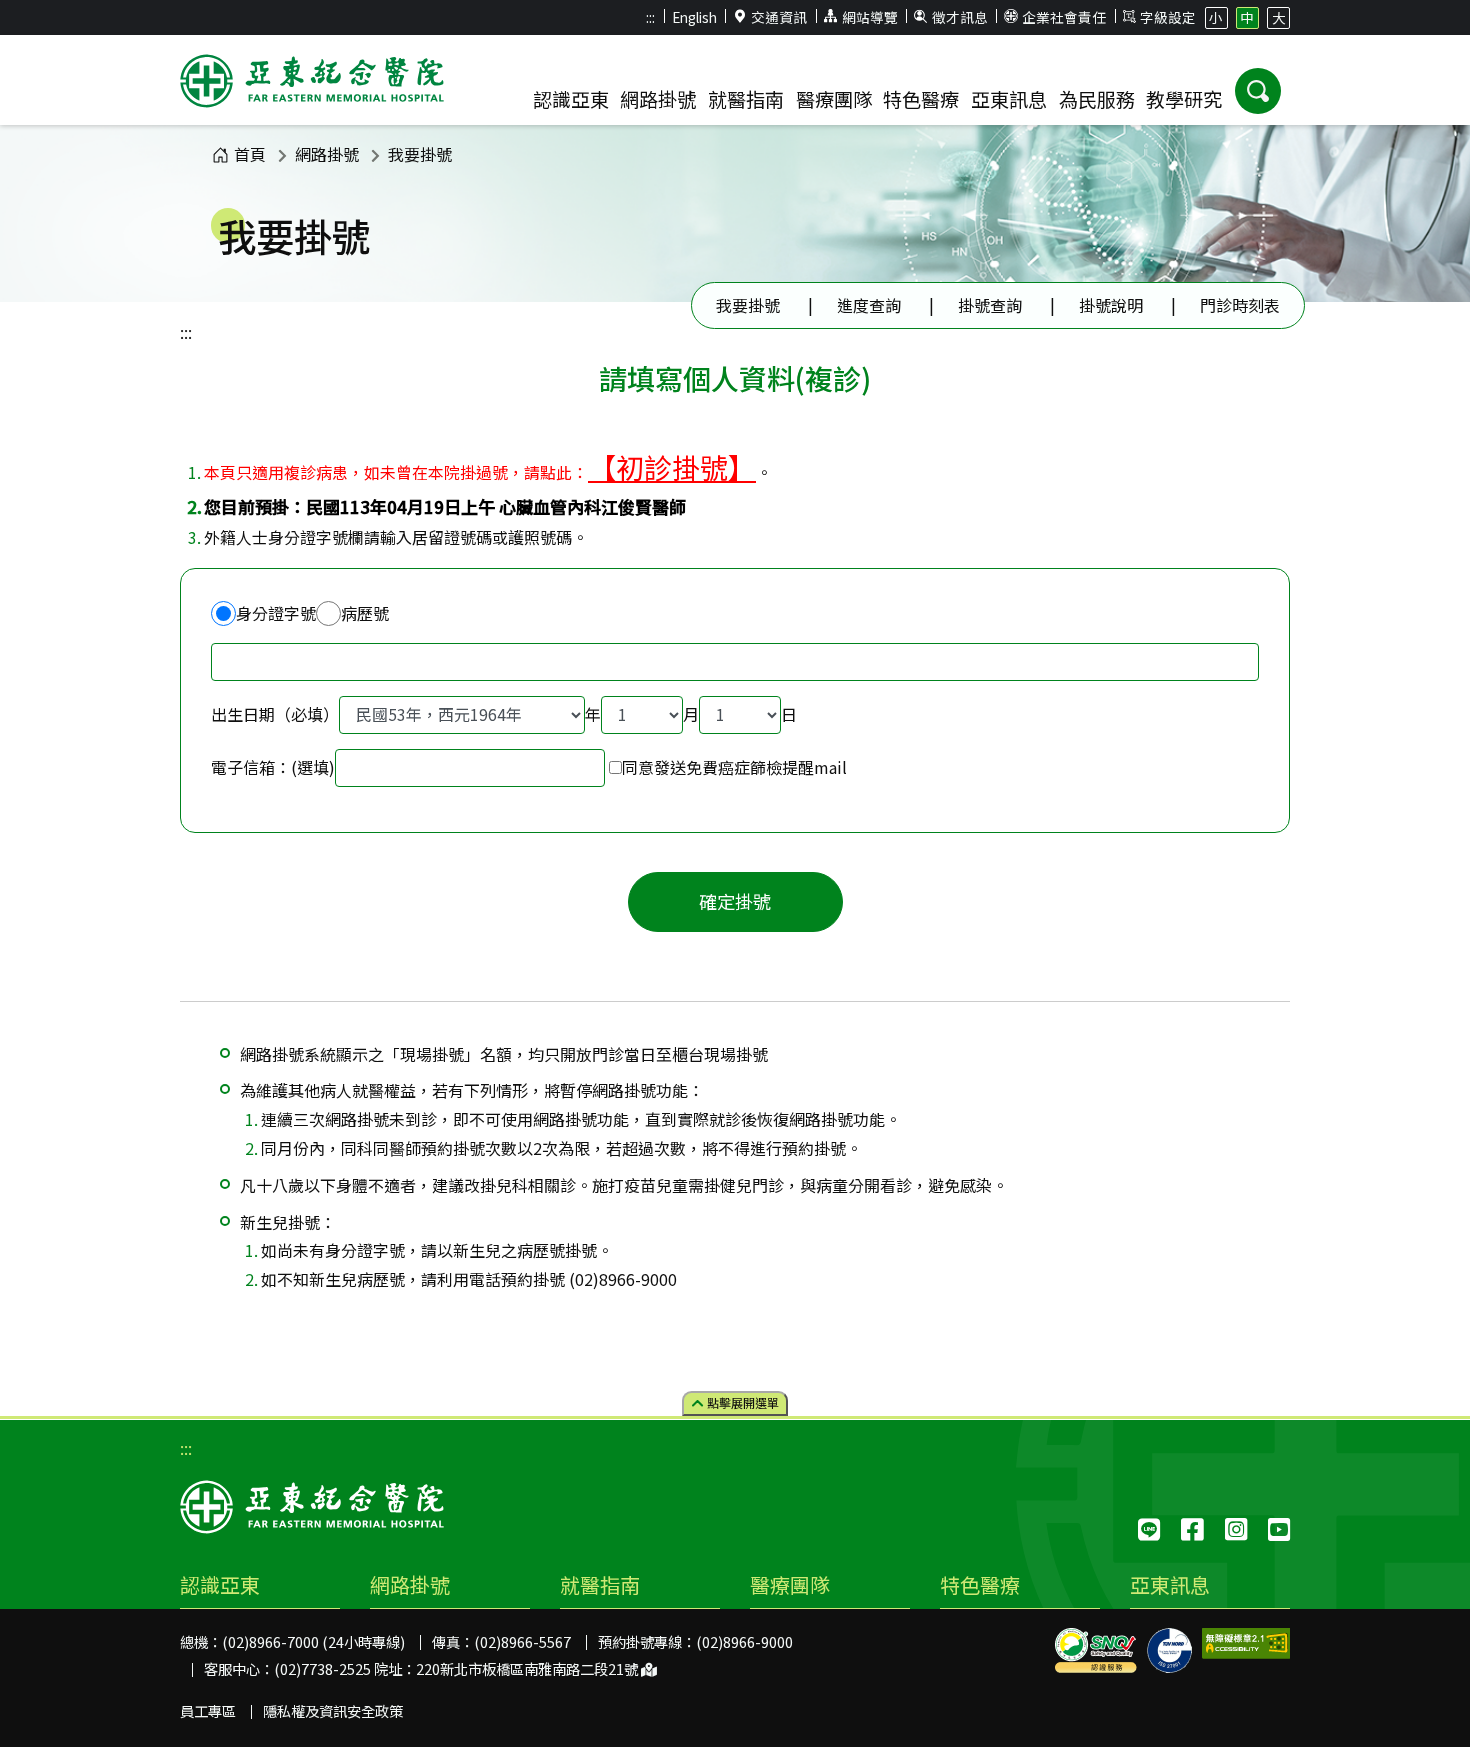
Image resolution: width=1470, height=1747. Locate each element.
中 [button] (1247, 17)
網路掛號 (327, 154)
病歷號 (365, 613)
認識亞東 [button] (571, 99)
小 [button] (1216, 17)
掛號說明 (1111, 305)
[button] (1258, 91)
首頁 (250, 154)
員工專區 (208, 1710)
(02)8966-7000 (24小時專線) (313, 1641)
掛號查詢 (990, 305)
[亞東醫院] (312, 84)
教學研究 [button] (1184, 99)
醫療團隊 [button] (834, 99)
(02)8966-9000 (744, 1641)
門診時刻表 (1240, 305)
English (694, 17)
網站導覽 (870, 17)
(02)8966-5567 (522, 1641)
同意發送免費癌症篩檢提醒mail (734, 767)
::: (650, 17)
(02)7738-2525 (322, 1668)
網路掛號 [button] (658, 99)
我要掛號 (420, 154)
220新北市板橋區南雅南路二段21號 (528, 1668)
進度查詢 (869, 305)
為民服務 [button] (1097, 99)
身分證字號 (276, 613)
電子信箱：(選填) (273, 767)
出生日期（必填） (275, 714)
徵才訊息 (960, 17)
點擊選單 (741, 1402)
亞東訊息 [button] (1009, 99)
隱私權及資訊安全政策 (333, 1710)
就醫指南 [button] (746, 99)
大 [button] (1279, 17)
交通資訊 (779, 17)
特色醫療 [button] (921, 99)
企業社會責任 (1064, 17)
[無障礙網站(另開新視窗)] (1246, 1643)
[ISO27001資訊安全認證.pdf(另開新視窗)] (1169, 1650)
